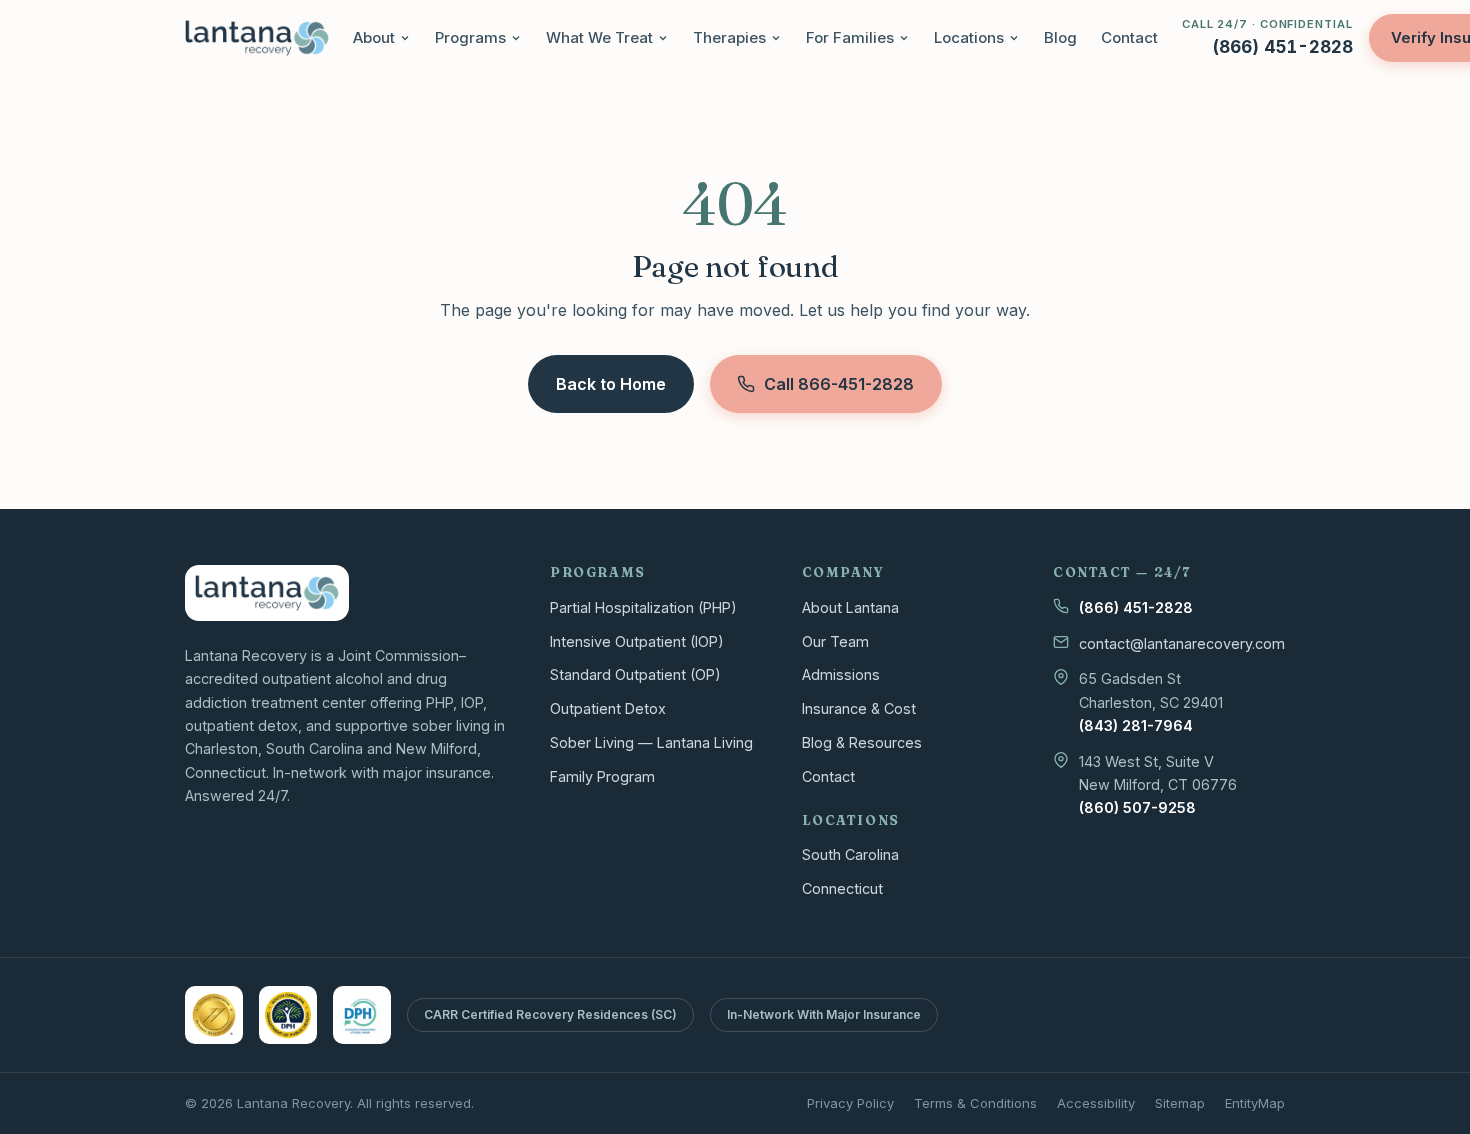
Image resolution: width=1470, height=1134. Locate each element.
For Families (850, 37)
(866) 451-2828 (1136, 607)
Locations (969, 37)
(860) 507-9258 (1137, 807)
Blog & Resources (862, 742)
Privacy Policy (850, 1103)
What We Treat (599, 37)
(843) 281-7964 (1136, 725)
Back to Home (611, 384)
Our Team (835, 641)
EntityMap (1255, 1103)
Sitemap (1180, 1103)
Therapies (729, 37)
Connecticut (842, 888)
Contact (1129, 37)
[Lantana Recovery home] (257, 38)
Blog (1060, 37)
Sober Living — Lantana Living (651, 742)
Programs (470, 37)
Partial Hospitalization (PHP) (643, 607)
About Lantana (850, 607)
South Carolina (850, 854)
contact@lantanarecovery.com (1182, 643)
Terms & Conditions (975, 1103)
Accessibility (1096, 1103)
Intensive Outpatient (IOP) (637, 641)
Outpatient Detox (608, 708)
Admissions (841, 674)
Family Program (602, 776)
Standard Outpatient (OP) (635, 674)
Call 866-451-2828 (839, 384)
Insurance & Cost (859, 708)
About (374, 37)
